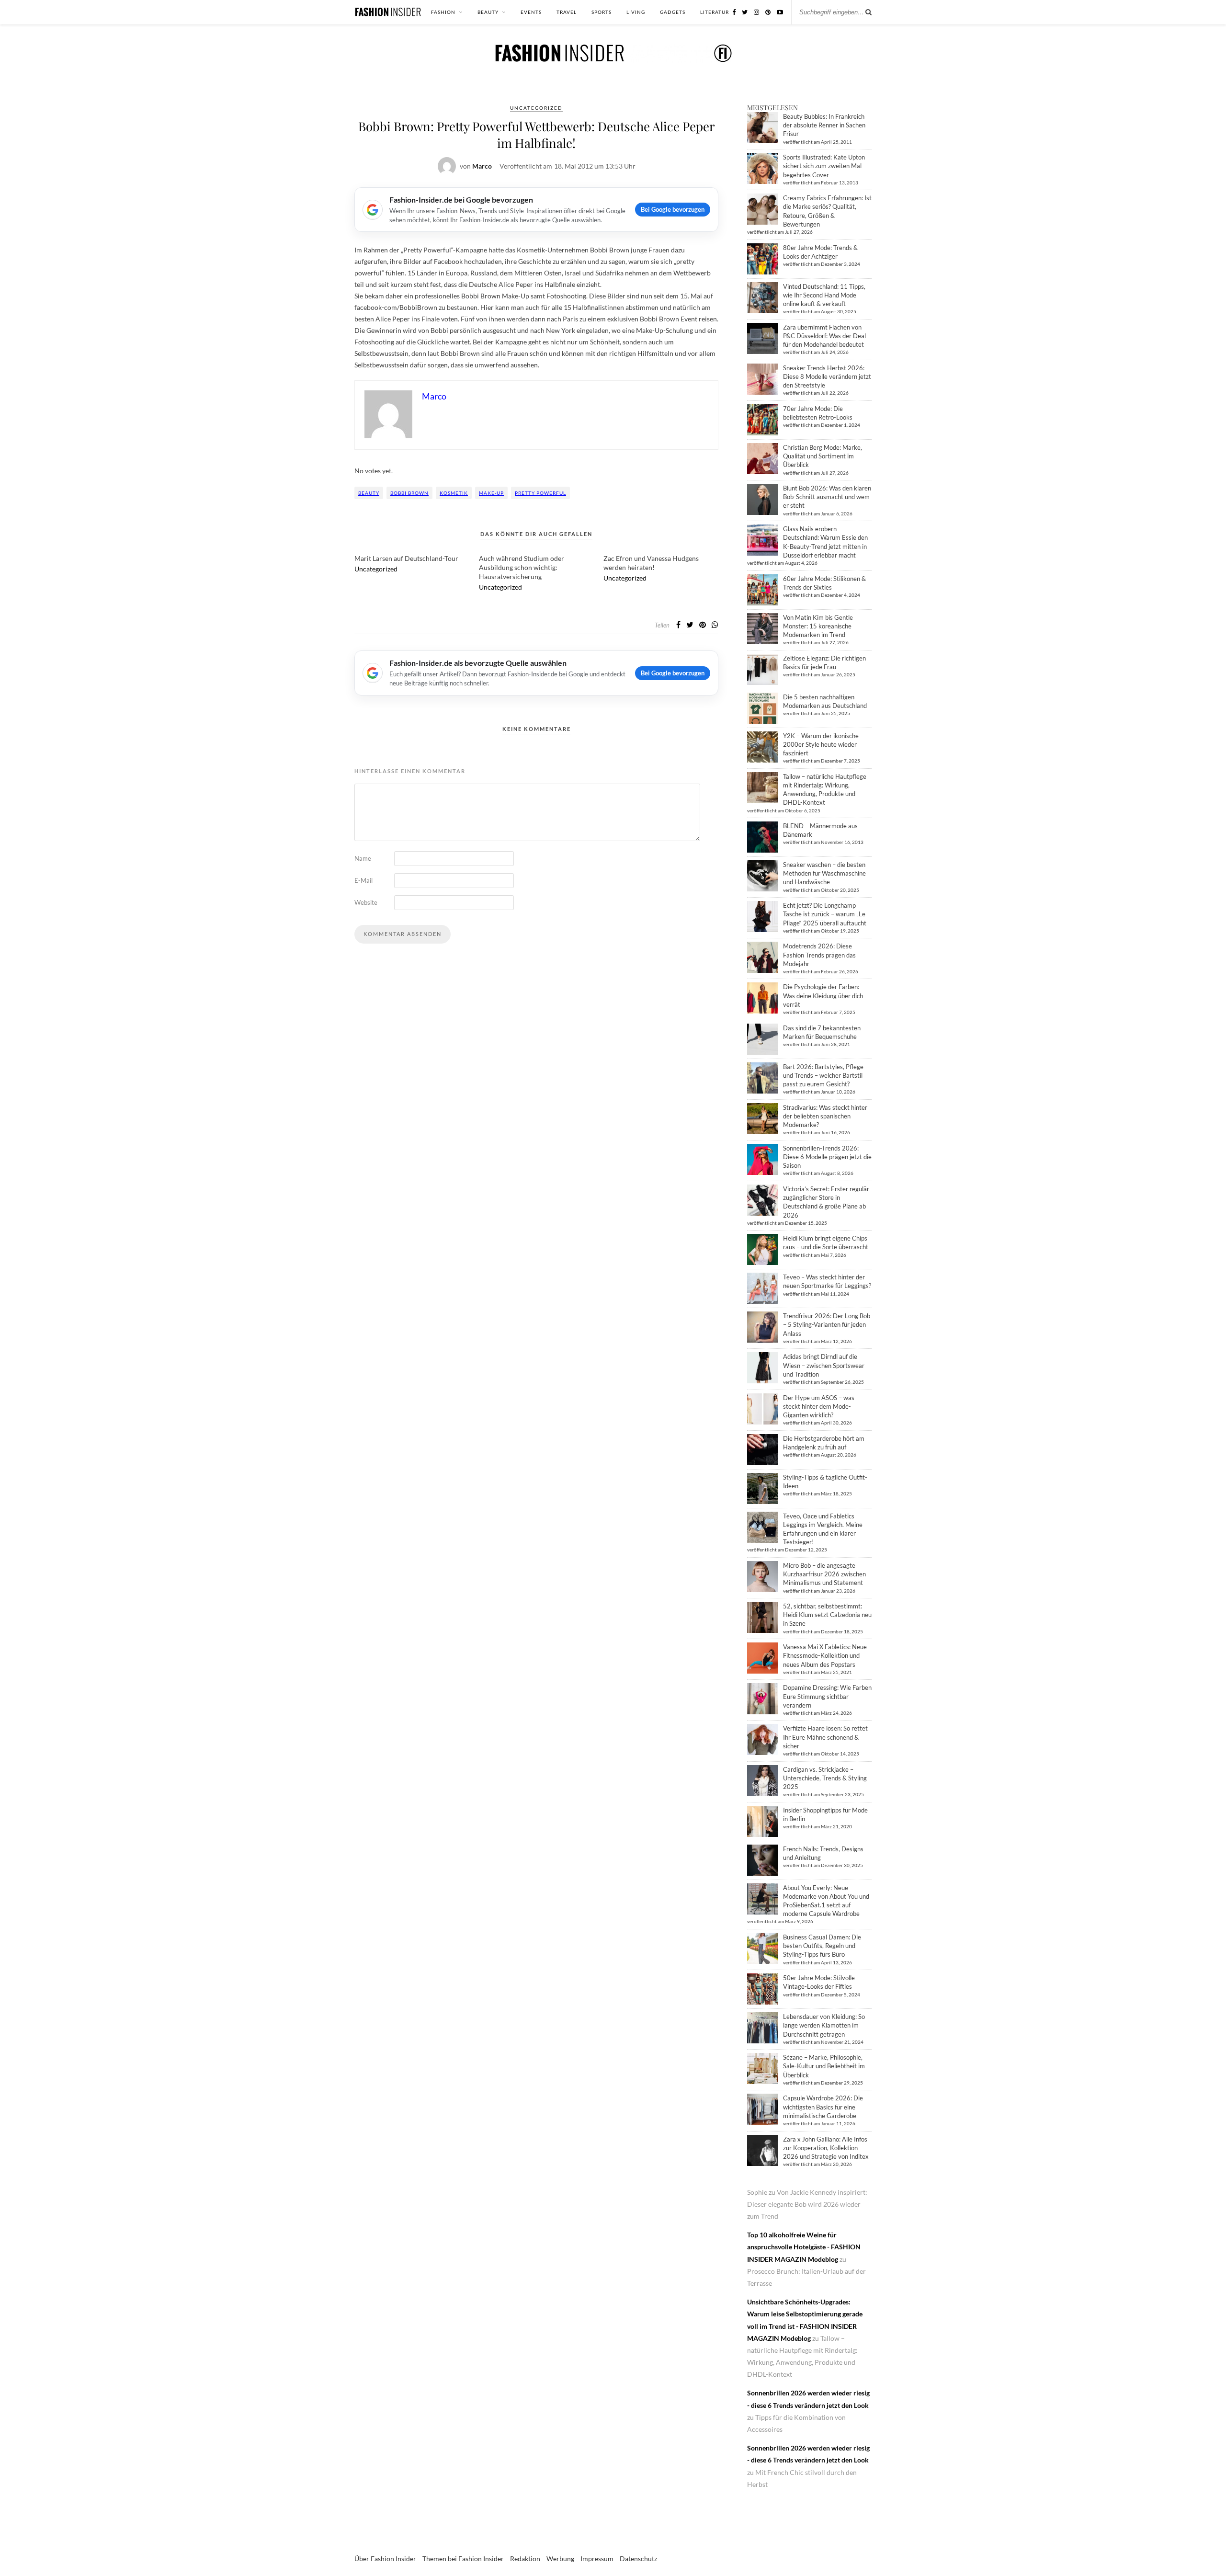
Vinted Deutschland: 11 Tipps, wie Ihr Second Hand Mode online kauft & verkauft (824, 295)
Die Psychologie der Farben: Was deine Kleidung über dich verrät (823, 995)
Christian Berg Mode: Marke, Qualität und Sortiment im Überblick (823, 456)
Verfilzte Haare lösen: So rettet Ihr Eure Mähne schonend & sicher (825, 1737)
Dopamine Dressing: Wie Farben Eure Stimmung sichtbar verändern (827, 1696)
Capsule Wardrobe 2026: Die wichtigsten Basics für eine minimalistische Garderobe (823, 2107)
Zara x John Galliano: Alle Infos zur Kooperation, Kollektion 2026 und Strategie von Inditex (826, 2148)
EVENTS (531, 12)
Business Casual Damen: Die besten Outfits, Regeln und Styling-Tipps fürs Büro (822, 1946)
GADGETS (673, 12)
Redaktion (525, 2559)
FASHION (443, 12)
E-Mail (363, 880)
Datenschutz (638, 2559)
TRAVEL (567, 12)
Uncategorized (536, 108)
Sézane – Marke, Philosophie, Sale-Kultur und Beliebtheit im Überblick (824, 2066)
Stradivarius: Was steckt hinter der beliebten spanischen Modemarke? (825, 1116)
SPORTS (602, 12)
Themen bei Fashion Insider (463, 2559)
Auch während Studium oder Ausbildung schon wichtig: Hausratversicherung (522, 567)
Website (366, 902)
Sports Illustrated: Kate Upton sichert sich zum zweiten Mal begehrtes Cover (824, 166)
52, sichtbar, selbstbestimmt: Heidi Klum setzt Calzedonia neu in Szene (827, 1615)
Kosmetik (454, 493)
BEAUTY (488, 12)
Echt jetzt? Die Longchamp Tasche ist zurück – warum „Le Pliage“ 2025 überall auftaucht (825, 914)
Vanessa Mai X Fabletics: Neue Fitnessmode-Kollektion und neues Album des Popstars (825, 1655)
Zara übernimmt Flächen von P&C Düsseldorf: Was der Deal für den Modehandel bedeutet (824, 336)
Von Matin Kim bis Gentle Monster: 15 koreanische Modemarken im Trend (818, 626)
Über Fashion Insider (385, 2559)
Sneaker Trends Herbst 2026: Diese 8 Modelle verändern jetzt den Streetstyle (827, 376)
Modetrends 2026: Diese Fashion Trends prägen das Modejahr (819, 955)
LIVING (636, 12)
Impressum (597, 2559)
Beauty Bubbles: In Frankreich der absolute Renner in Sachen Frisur (824, 125)
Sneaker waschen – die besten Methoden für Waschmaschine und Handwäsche (824, 873)
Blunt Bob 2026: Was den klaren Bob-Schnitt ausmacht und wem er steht (827, 497)
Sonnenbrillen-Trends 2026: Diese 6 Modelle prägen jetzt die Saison (827, 1157)
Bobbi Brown (409, 493)
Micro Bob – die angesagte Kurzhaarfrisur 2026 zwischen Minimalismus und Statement (824, 1574)
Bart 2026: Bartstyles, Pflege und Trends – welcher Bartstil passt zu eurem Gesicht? (823, 1075)
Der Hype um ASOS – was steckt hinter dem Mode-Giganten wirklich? (819, 1406)
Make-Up (491, 493)
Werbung (560, 2559)
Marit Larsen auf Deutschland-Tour (406, 558)
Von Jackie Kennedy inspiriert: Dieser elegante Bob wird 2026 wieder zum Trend (807, 2204)
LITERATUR (715, 12)
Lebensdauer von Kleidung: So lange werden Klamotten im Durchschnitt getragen (824, 2025)
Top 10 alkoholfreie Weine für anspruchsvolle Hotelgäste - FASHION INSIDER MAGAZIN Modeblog (804, 2247)
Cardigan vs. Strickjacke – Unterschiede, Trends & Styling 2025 (825, 1778)
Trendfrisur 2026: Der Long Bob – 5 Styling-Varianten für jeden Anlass (827, 1324)
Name (363, 858)
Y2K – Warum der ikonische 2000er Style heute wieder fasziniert (821, 744)
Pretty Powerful (540, 493)
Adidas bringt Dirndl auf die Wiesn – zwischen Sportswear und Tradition (824, 1365)
